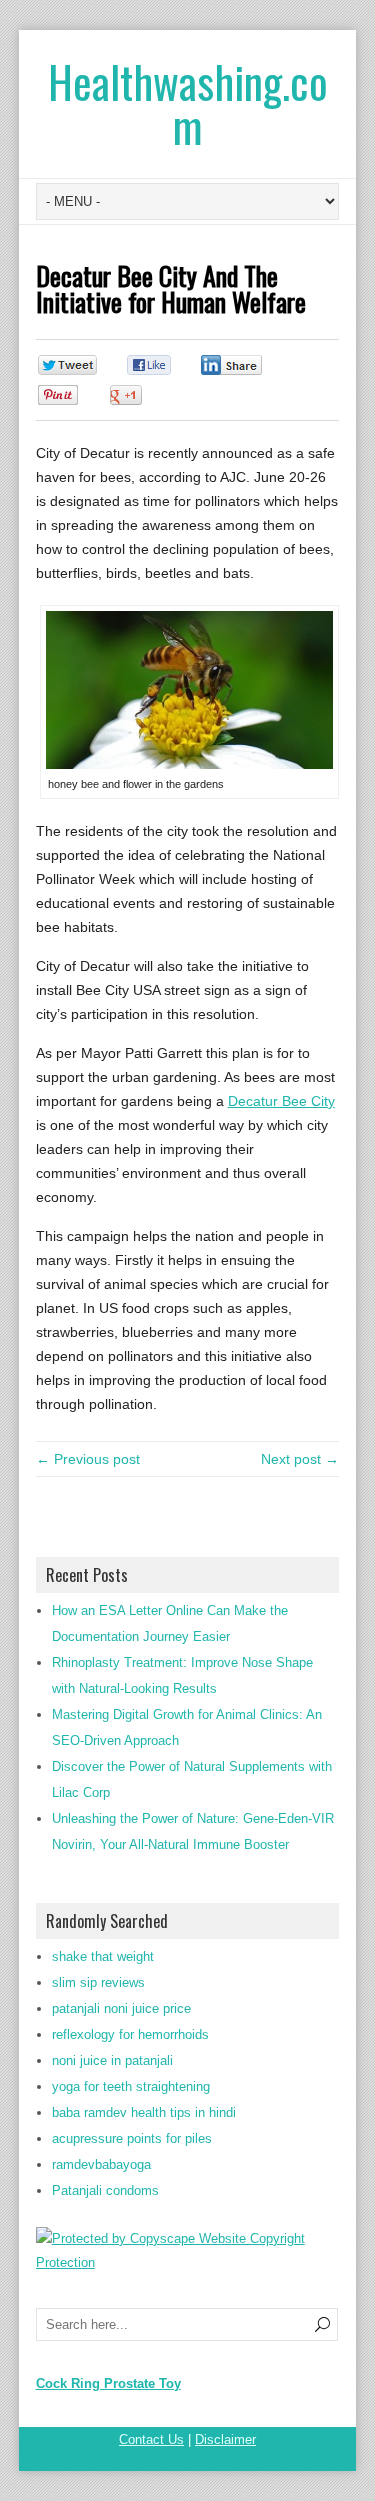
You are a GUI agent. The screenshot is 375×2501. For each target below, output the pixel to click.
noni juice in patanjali (112, 2060)
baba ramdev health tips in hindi (144, 2112)
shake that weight (103, 1956)
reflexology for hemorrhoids (130, 2034)
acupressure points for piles (132, 2138)
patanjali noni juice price (121, 2008)
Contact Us (151, 2439)
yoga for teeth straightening (131, 2086)
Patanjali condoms (105, 2190)
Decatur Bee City (281, 1101)
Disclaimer (225, 2439)
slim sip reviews (98, 1982)
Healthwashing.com (188, 103)
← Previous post (88, 1459)
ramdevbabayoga (101, 2164)
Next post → (300, 1459)
